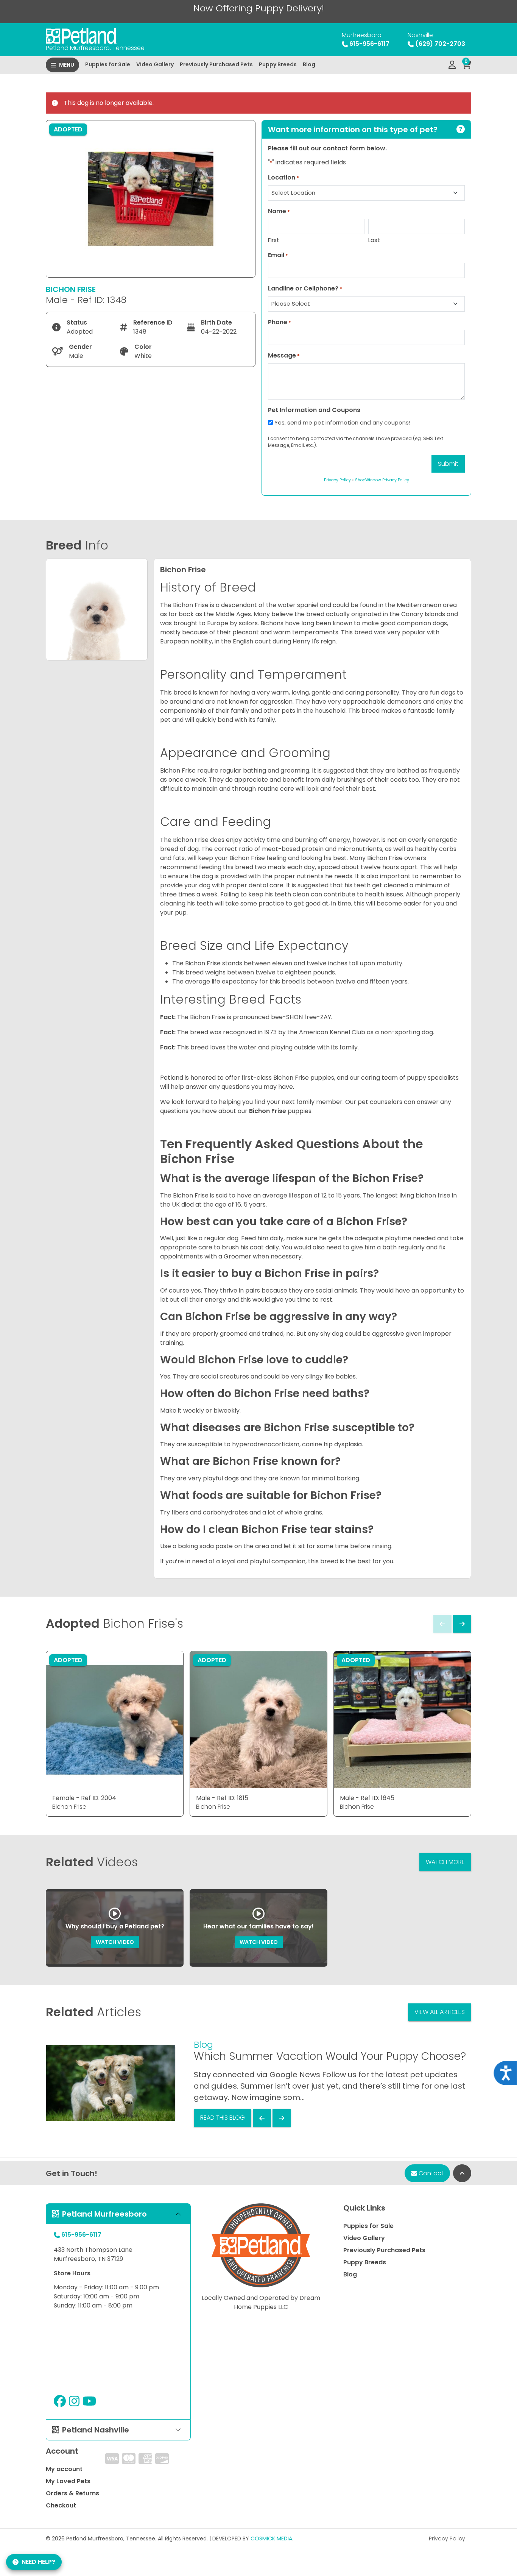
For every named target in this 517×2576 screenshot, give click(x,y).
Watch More (445, 1862)
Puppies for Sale (108, 64)
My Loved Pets (68, 2481)
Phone (280, 322)
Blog (309, 64)
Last (374, 240)
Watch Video (115, 1942)
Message (284, 355)
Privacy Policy (447, 2539)
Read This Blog (223, 2118)
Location (283, 177)
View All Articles (440, 2012)
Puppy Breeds (278, 64)
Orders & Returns (72, 2493)
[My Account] (452, 65)
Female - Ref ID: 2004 (84, 1798)
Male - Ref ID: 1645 (367, 1798)
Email (278, 255)
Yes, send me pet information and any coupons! (342, 422)
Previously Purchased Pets (216, 64)
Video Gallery (155, 64)
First (274, 240)
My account (64, 2469)
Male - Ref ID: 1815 (222, 1798)
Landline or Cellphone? (305, 288)
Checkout (61, 2505)
